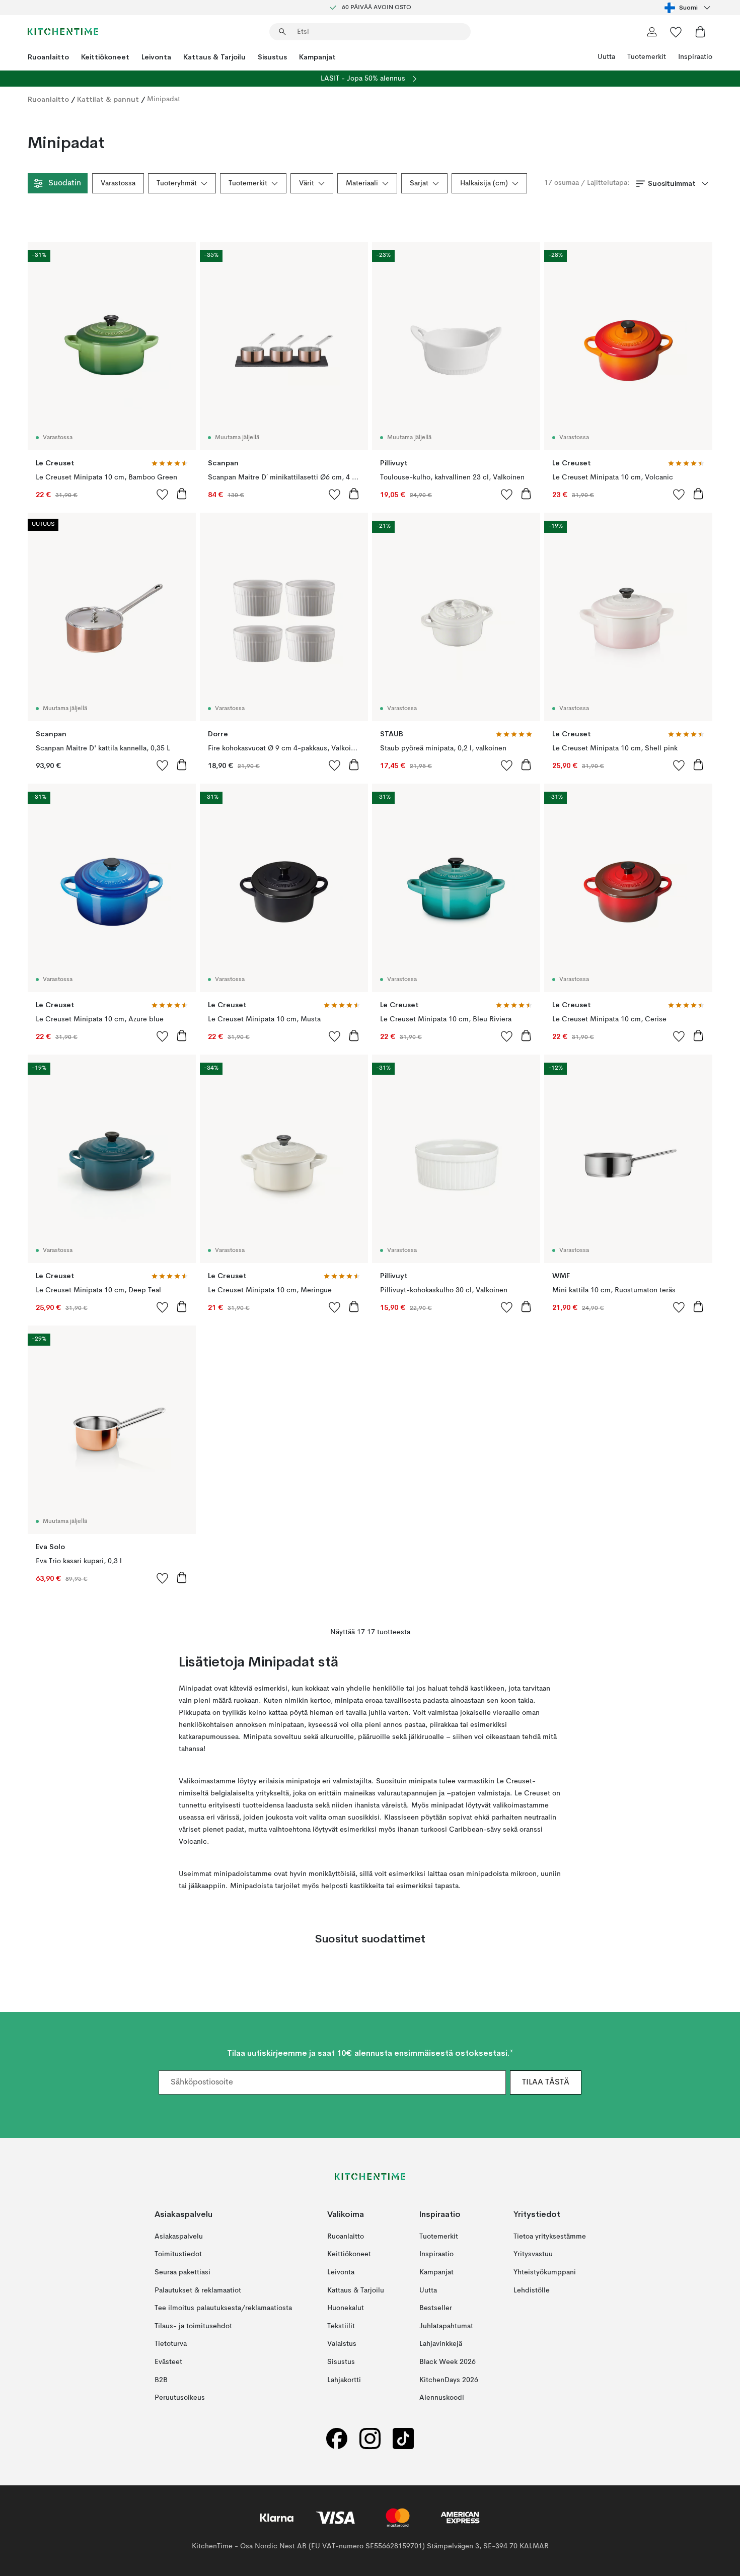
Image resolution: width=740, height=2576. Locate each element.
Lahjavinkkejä (441, 2344)
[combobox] (688, 8)
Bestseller (436, 2309)
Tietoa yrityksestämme (550, 2237)
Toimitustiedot (178, 2255)
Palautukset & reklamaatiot (198, 2290)
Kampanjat (317, 57)
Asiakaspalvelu (179, 2237)
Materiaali (362, 183)
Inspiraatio (695, 57)
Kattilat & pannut (108, 99)
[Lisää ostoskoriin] (182, 494)
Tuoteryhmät (177, 183)
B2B (161, 2380)
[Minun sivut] (652, 32)
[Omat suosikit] (676, 32)
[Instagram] (370, 2439)
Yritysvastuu (533, 2255)
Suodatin (65, 183)
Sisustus (272, 57)
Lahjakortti (344, 2380)
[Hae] (282, 32)
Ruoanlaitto (48, 57)
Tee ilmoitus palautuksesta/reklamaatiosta (223, 2309)
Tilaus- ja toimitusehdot (193, 2326)
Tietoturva (171, 2344)
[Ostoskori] (700, 32)
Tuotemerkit (647, 57)
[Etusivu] (63, 32)
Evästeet (168, 2362)
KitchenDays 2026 (449, 2380)
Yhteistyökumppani (545, 2272)
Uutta (606, 57)
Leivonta (156, 57)
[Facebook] (337, 2439)
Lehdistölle (532, 2290)
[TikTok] (403, 2439)
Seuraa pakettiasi (182, 2272)
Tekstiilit (341, 2326)
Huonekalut (346, 2309)
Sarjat (419, 183)
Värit (307, 183)
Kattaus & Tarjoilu (214, 57)
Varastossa (118, 183)
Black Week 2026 (448, 2362)
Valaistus (342, 2344)
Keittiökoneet (105, 57)
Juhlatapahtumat (446, 2326)
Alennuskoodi (442, 2398)
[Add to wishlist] (163, 494)
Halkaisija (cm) (484, 183)
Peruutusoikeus (180, 2398)
